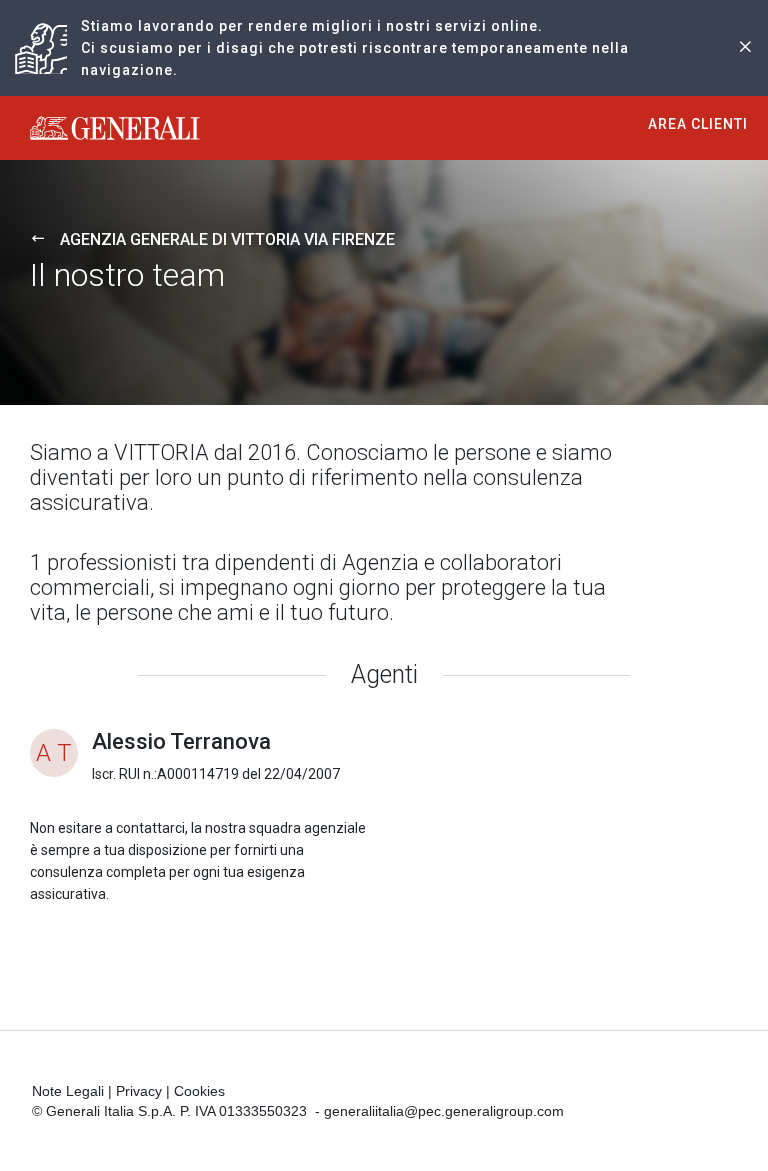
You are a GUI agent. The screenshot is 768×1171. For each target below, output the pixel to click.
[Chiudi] (745, 48)
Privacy (139, 1091)
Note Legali (68, 1091)
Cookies (199, 1091)
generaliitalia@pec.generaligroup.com (444, 1111)
